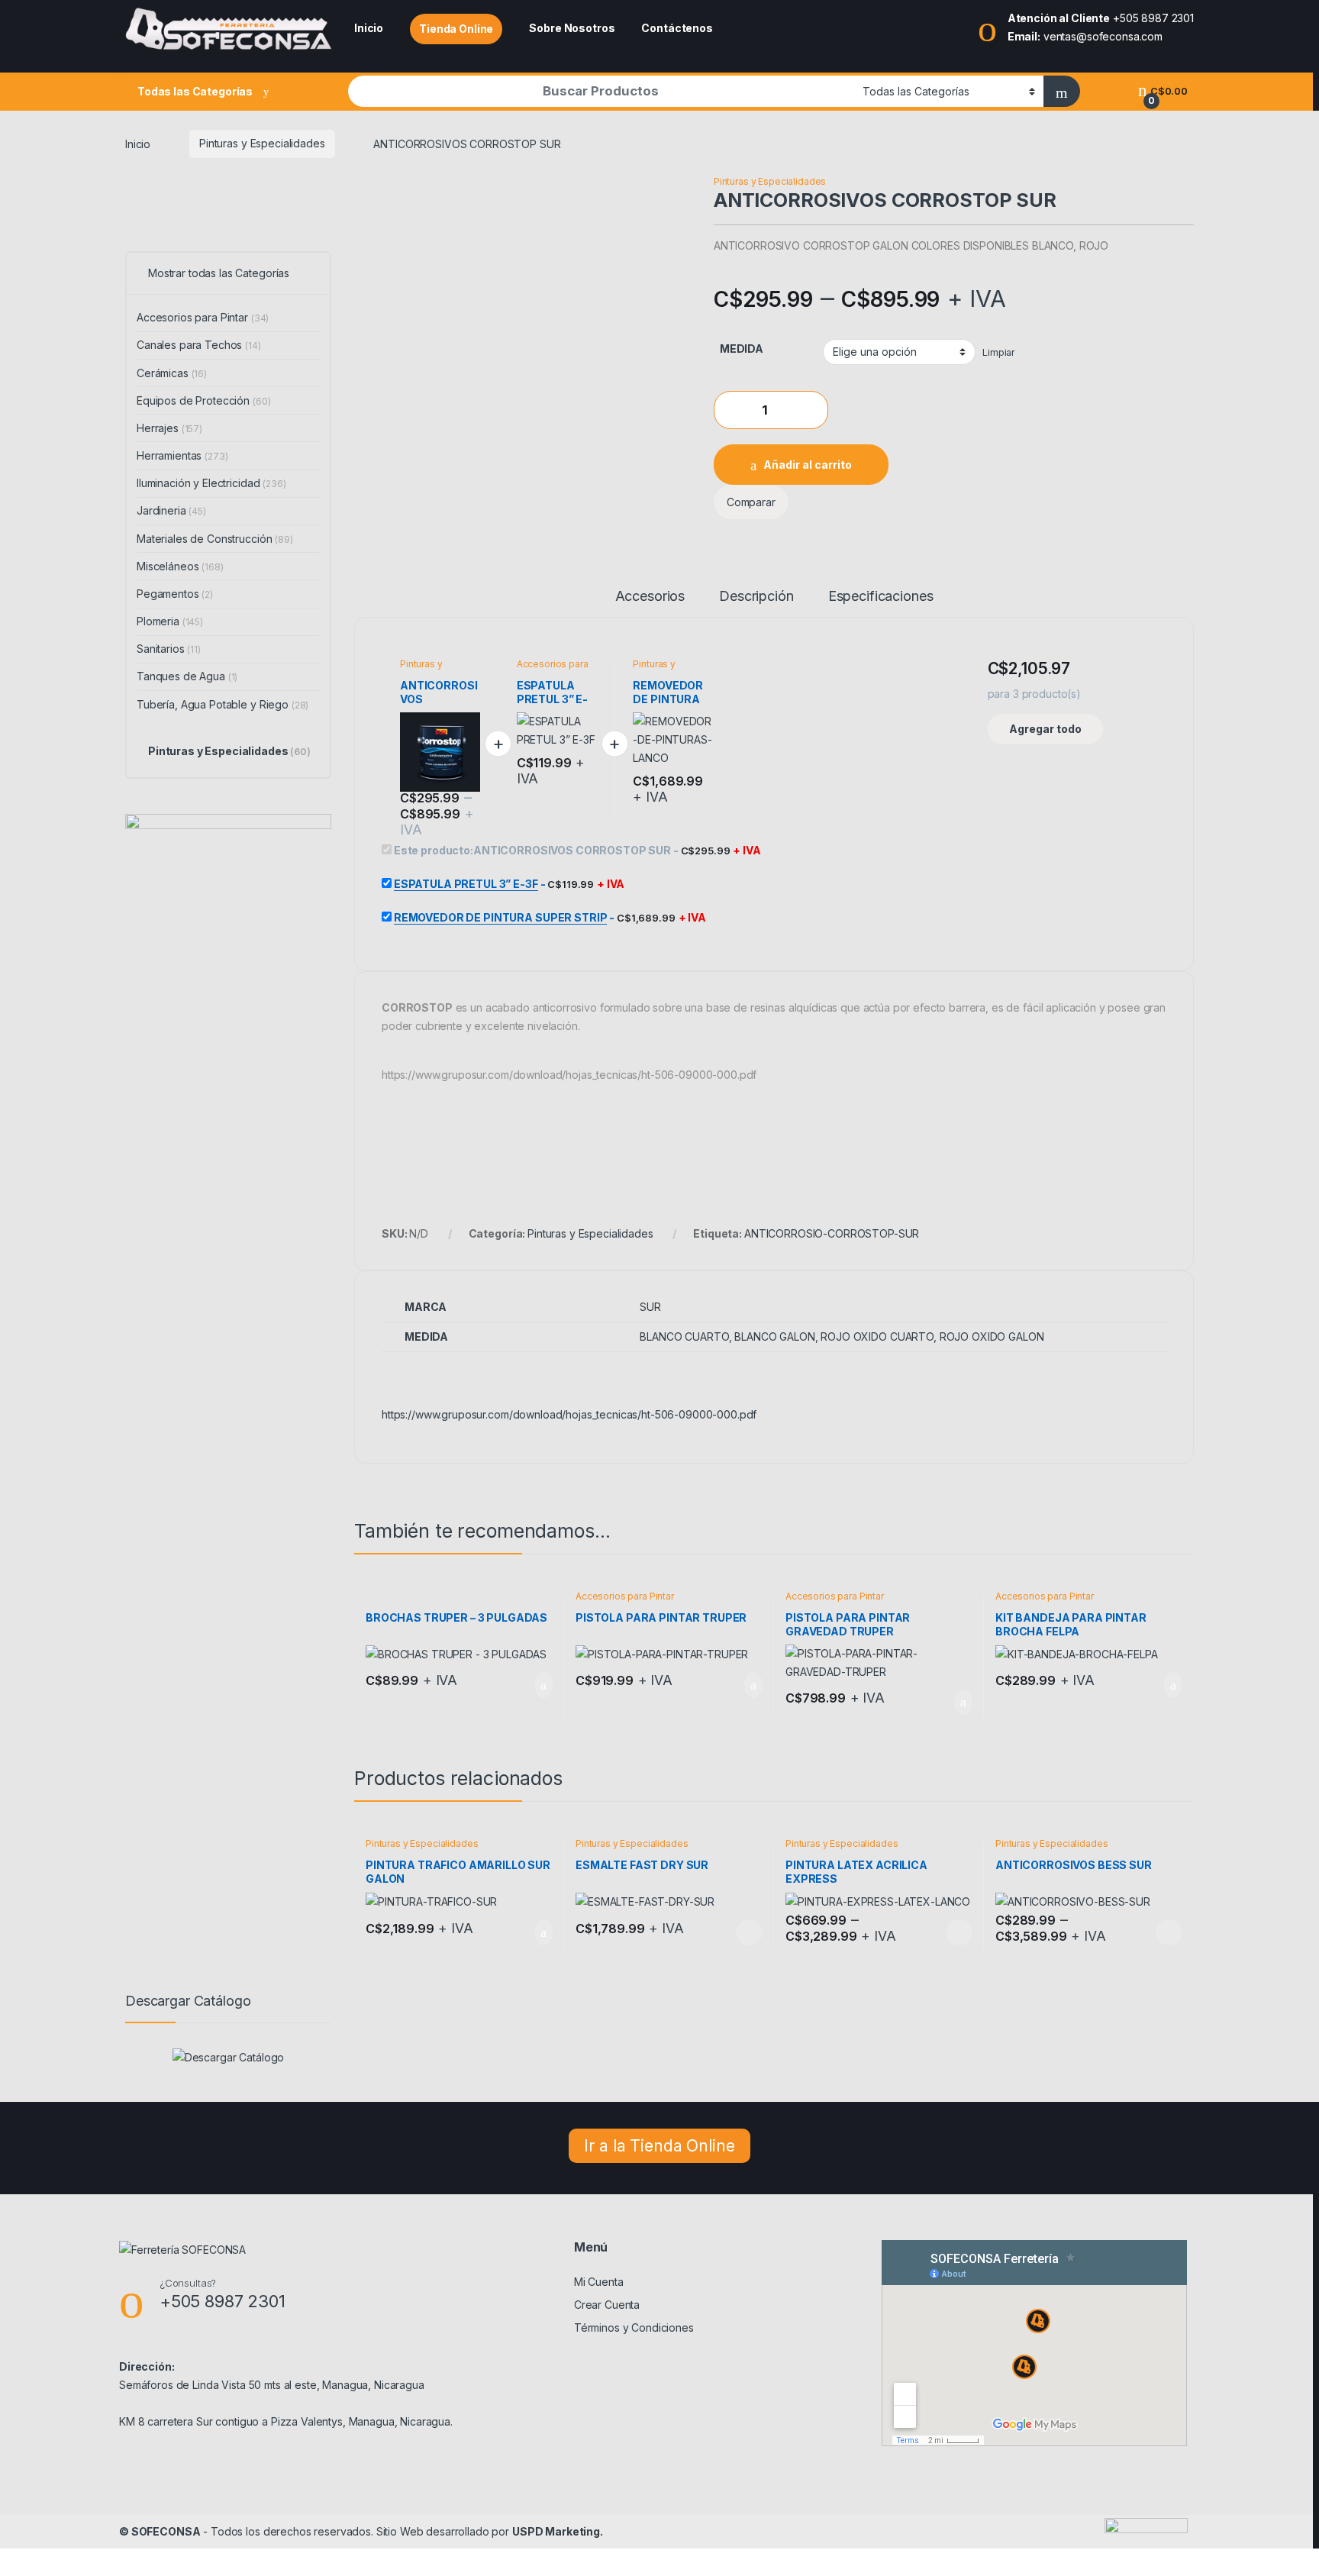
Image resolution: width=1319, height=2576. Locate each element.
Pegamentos (175, 594)
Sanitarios (169, 649)
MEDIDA (742, 349)
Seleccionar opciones (733, 1932)
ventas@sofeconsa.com (1103, 36)
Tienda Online (456, 29)
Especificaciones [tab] (881, 597)
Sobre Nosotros (572, 28)
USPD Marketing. (558, 2531)
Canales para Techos (199, 345)
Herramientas (182, 455)
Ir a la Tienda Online (659, 2146)
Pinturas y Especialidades (262, 143)
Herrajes (169, 428)
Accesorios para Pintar (553, 669)
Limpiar (999, 352)
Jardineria (171, 510)
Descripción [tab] (756, 597)
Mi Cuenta (599, 2282)
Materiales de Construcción (215, 539)
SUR (650, 1307)
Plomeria (170, 621)
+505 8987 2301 (1153, 18)
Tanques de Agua (187, 676)
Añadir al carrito (808, 465)
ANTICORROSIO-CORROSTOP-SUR (832, 1233)
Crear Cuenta (607, 2305)
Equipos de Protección (203, 400)
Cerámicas (172, 373)
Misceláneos (180, 566)
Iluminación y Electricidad (211, 483)
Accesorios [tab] (650, 597)
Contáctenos (677, 28)
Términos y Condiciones (634, 2327)
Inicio (369, 28)
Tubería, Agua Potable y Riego (223, 704)
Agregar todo (1045, 729)
